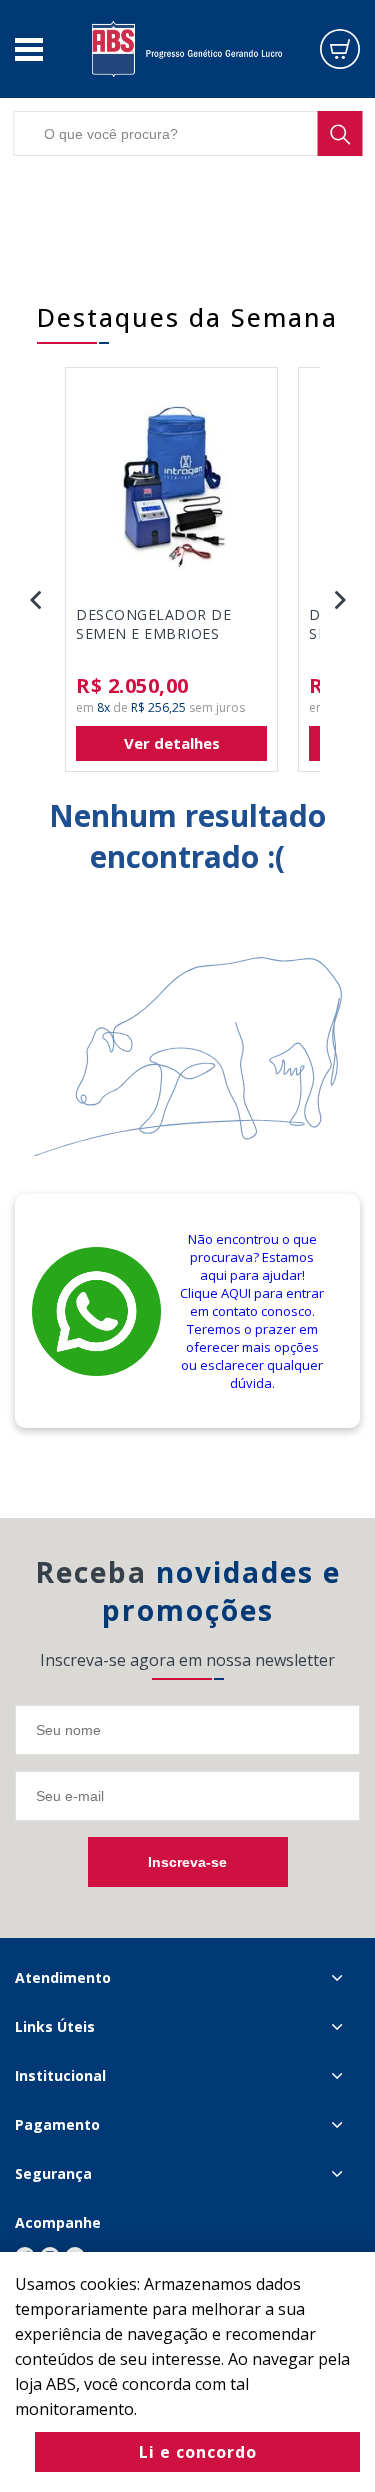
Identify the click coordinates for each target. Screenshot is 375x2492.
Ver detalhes (172, 743)
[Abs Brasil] (187, 48)
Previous (35, 600)
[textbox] (187, 133)
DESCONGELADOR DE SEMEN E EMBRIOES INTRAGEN (153, 625)
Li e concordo (198, 2452)
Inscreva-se (187, 1862)
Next (340, 600)
